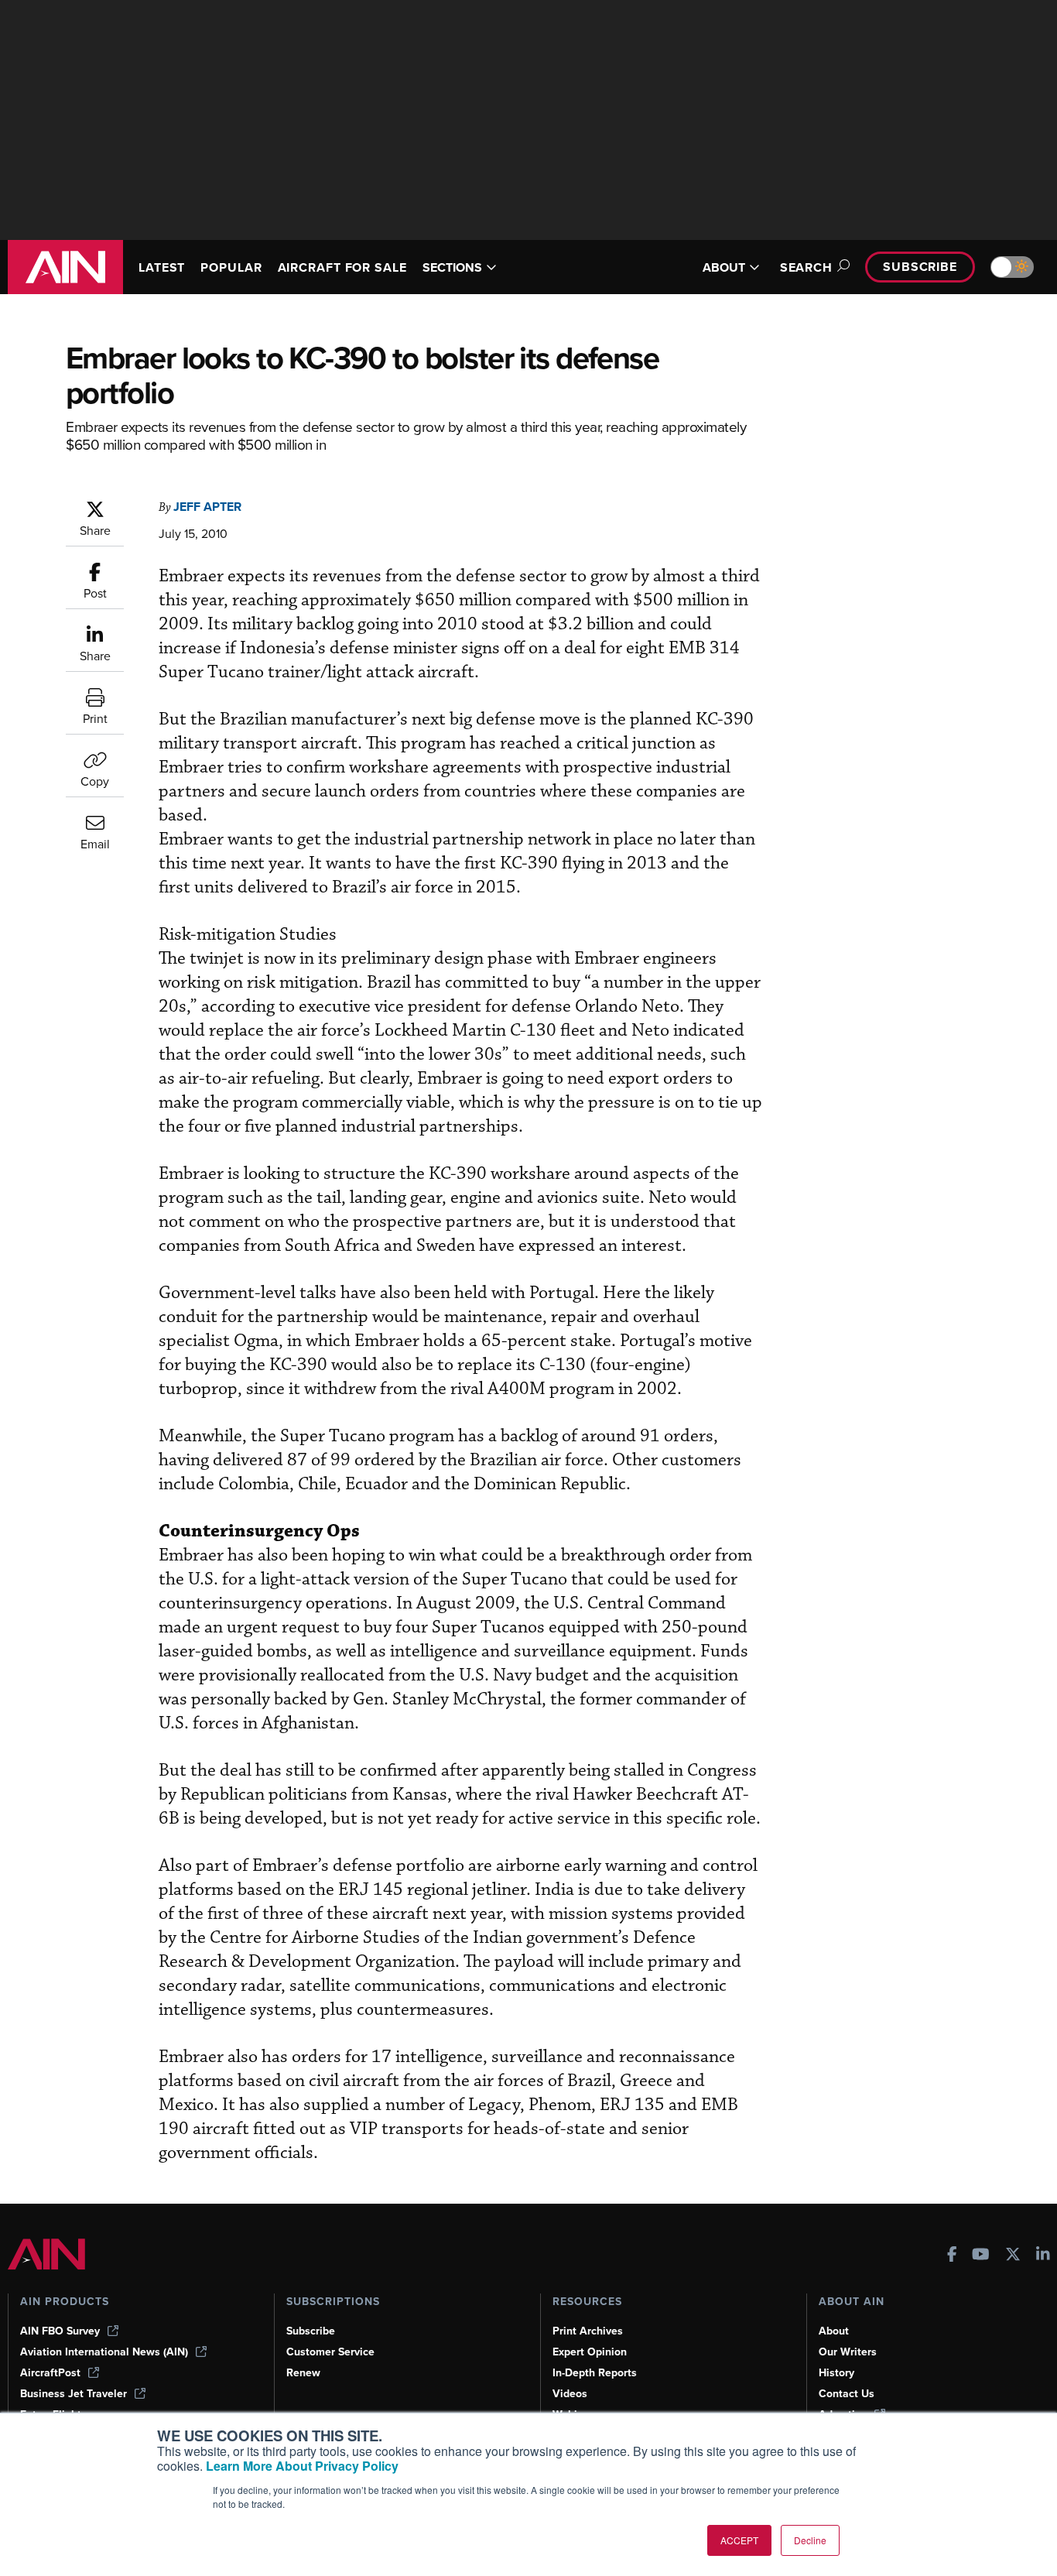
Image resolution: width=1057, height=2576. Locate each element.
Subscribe (920, 267)
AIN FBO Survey (60, 2331)
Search (806, 267)
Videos (570, 2394)
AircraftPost (50, 2373)
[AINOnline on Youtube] (981, 2256)
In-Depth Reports (595, 2373)
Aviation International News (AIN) (104, 2352)
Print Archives (588, 2331)
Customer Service (330, 2352)
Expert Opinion (590, 2352)
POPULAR (231, 267)
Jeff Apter (207, 507)
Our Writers (848, 2352)
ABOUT (724, 267)
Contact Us (847, 2394)
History (836, 2373)
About (834, 2331)
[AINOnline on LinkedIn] (1043, 2256)
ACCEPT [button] (739, 2540)
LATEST (162, 267)
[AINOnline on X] (1013, 2256)
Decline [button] (810, 2540)
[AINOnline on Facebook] (952, 2256)
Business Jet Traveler (74, 2394)
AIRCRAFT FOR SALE (342, 267)
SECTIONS (452, 267)
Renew (303, 2373)
